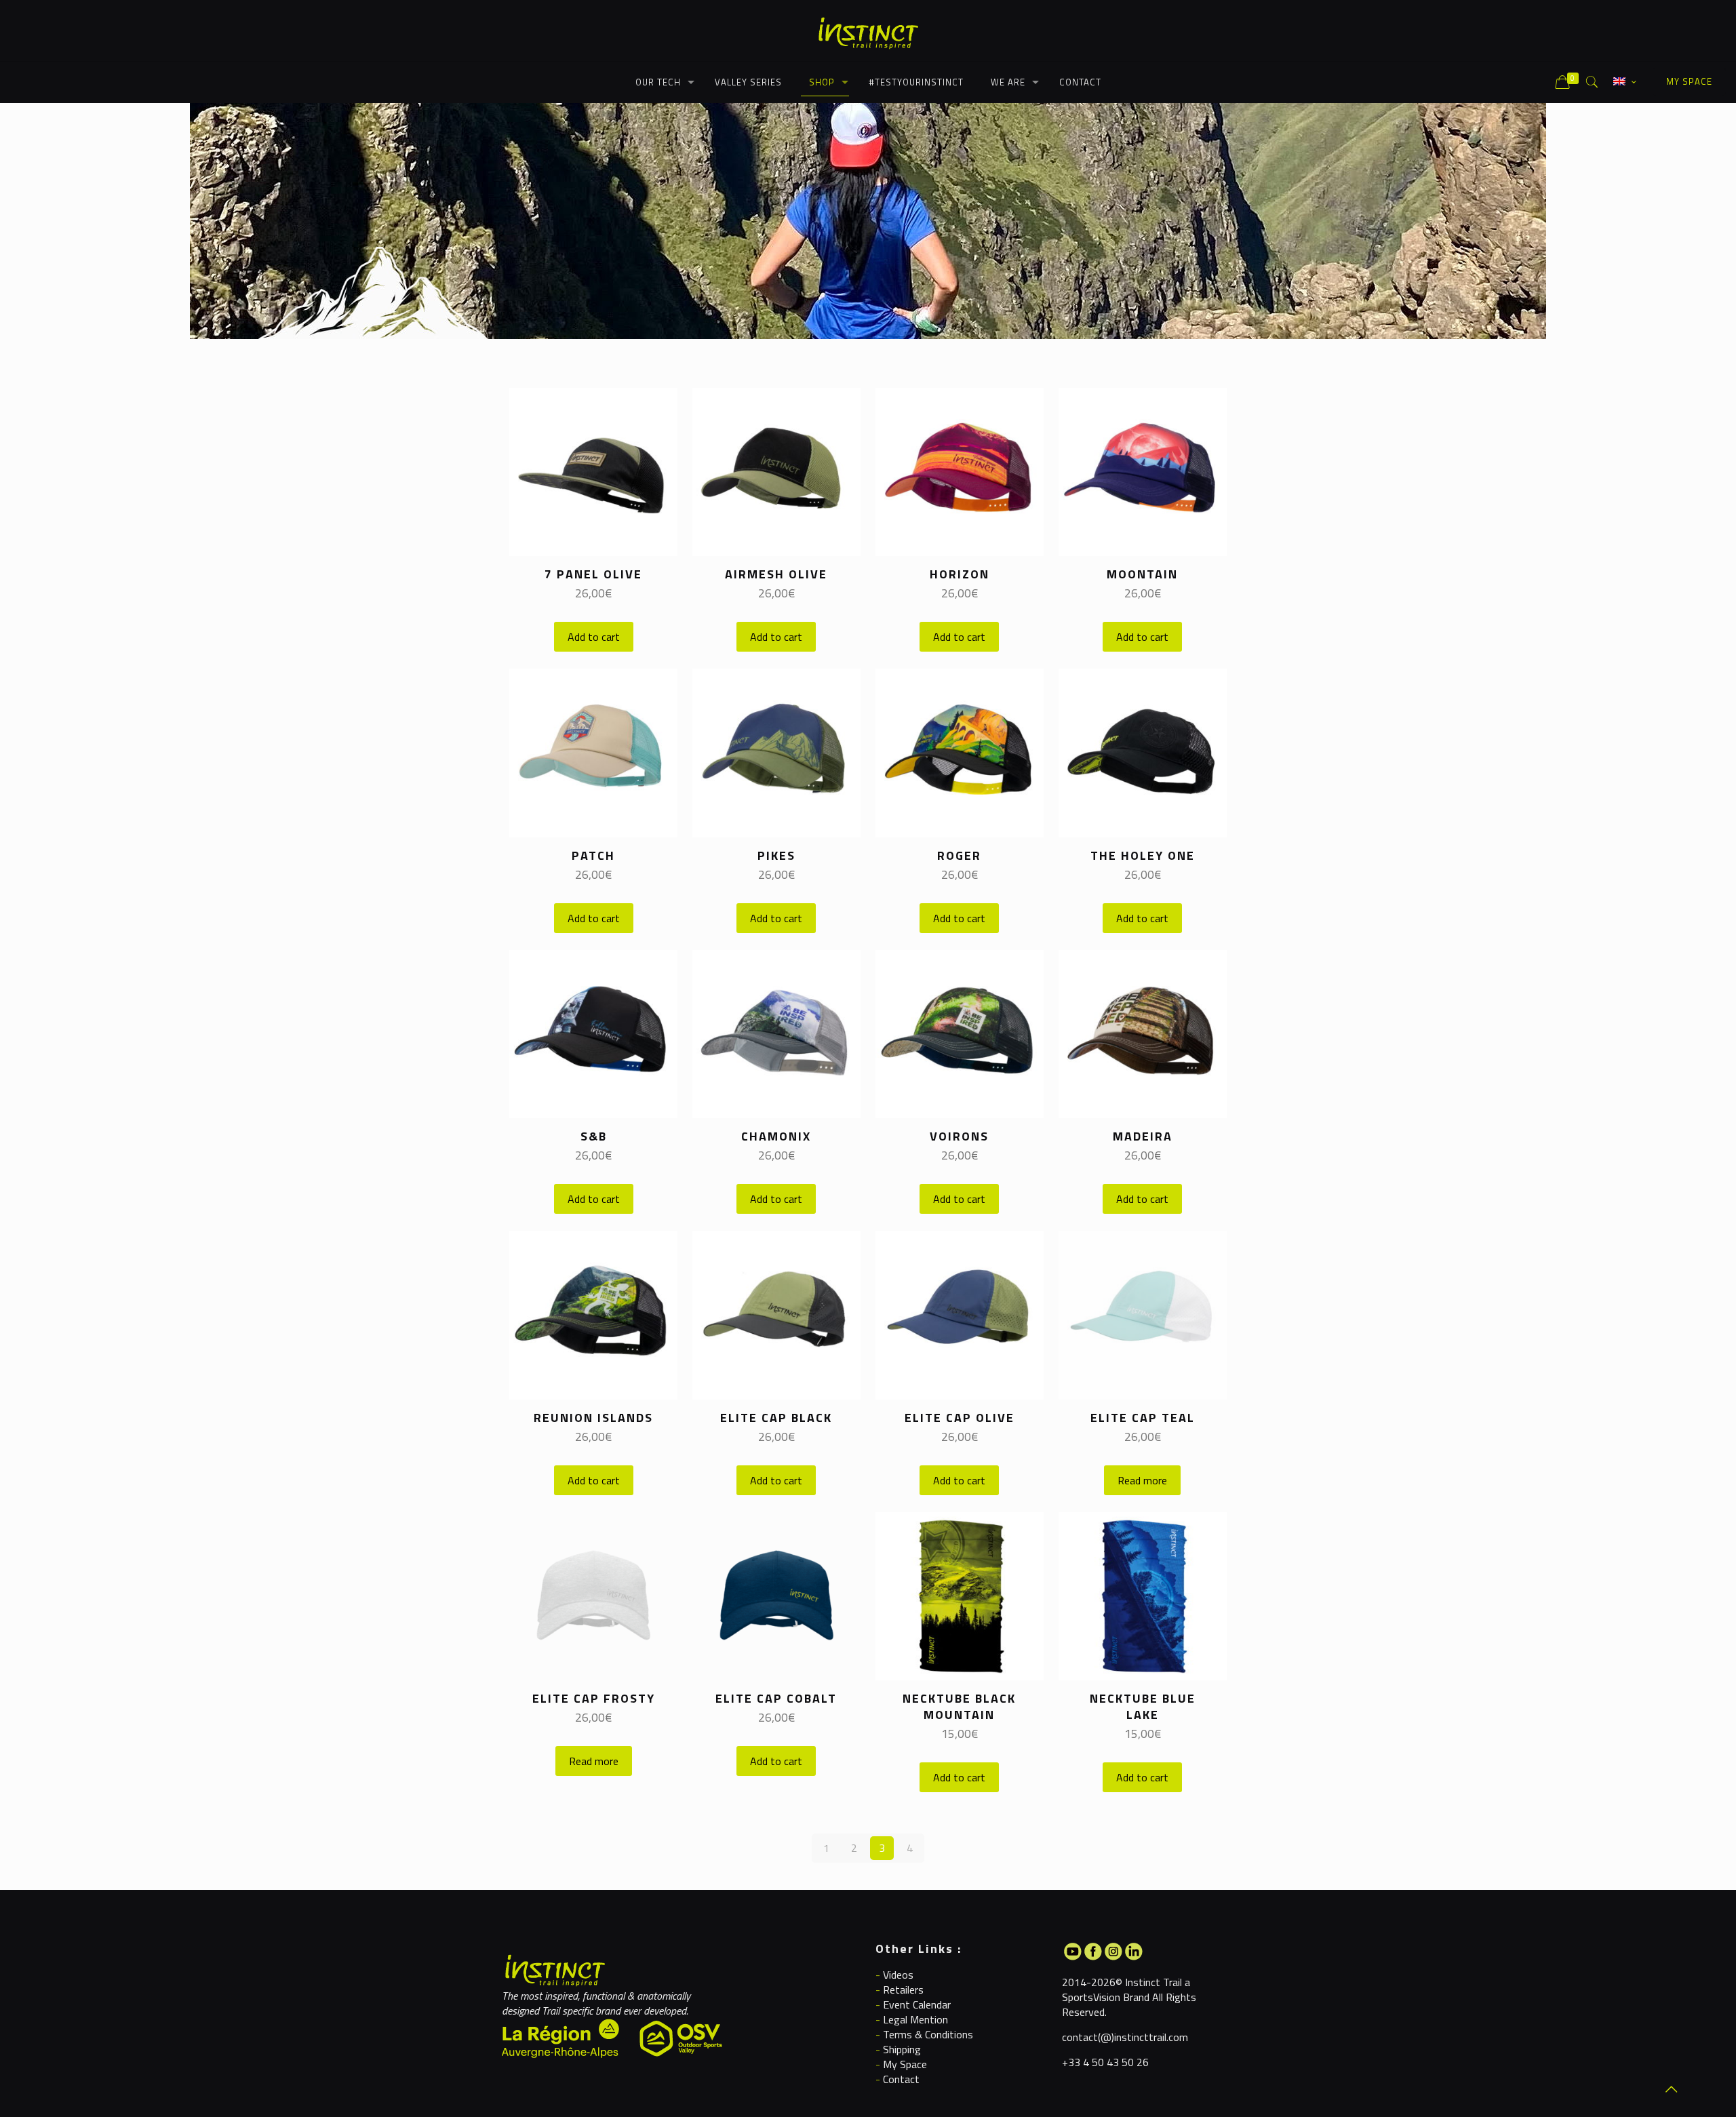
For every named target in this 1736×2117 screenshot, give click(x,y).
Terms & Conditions (928, 2034)
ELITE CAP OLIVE (960, 1418)
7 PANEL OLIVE (593, 574)
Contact (901, 2079)
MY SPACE (1689, 81)
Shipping (902, 2049)
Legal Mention (915, 2019)
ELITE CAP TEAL (1143, 1418)
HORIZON (960, 574)
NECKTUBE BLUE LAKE (1143, 1706)
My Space (905, 2064)
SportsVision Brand (1106, 1997)
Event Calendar (917, 2004)
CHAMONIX (776, 1136)
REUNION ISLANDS (593, 1418)
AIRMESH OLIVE (776, 574)
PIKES (776, 855)
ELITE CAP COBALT (776, 1698)
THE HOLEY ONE (1143, 855)
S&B (594, 1136)
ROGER (959, 855)
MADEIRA (1143, 1136)
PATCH (593, 855)
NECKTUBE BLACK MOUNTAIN (959, 1706)
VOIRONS (959, 1136)
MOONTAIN (1142, 574)
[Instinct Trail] (868, 31)
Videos (898, 1975)
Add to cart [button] (594, 637)
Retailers (903, 1990)
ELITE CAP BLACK (776, 1418)
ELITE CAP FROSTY (594, 1698)
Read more (1142, 1480)
